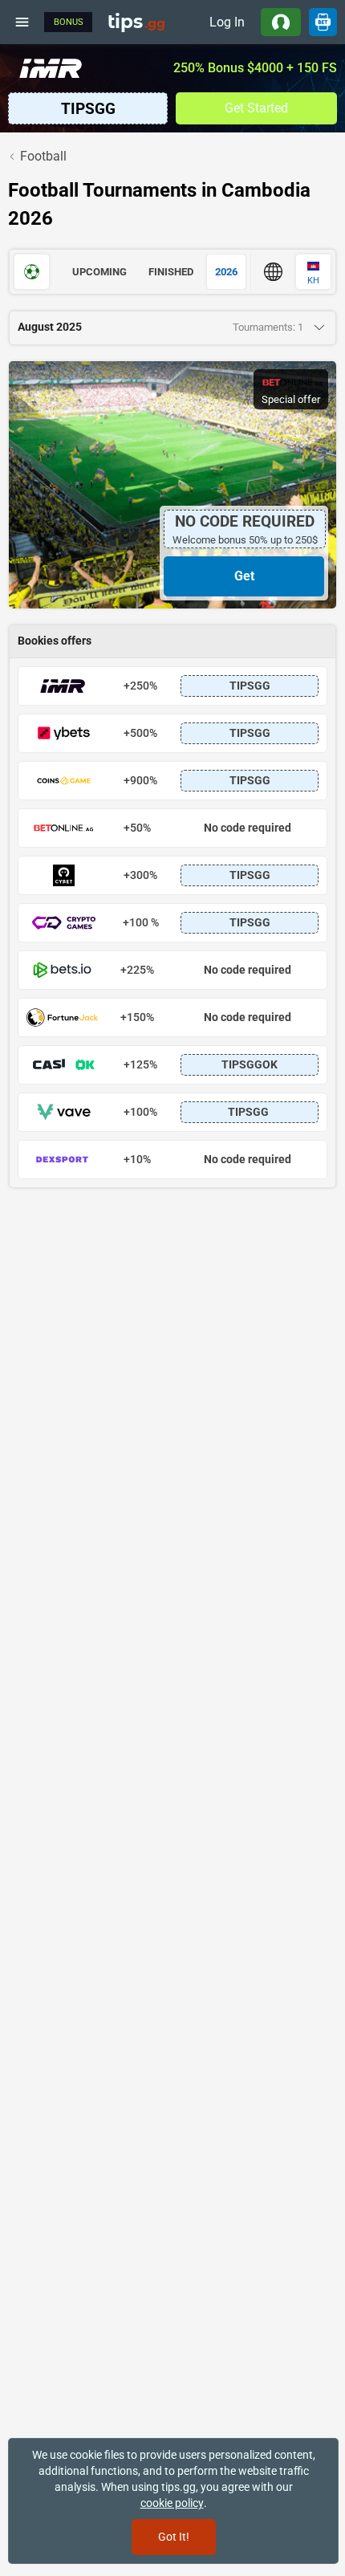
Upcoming (99, 272)
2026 (226, 272)
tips (136, 22)
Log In (227, 22)
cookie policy (172, 2503)
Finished (171, 272)
